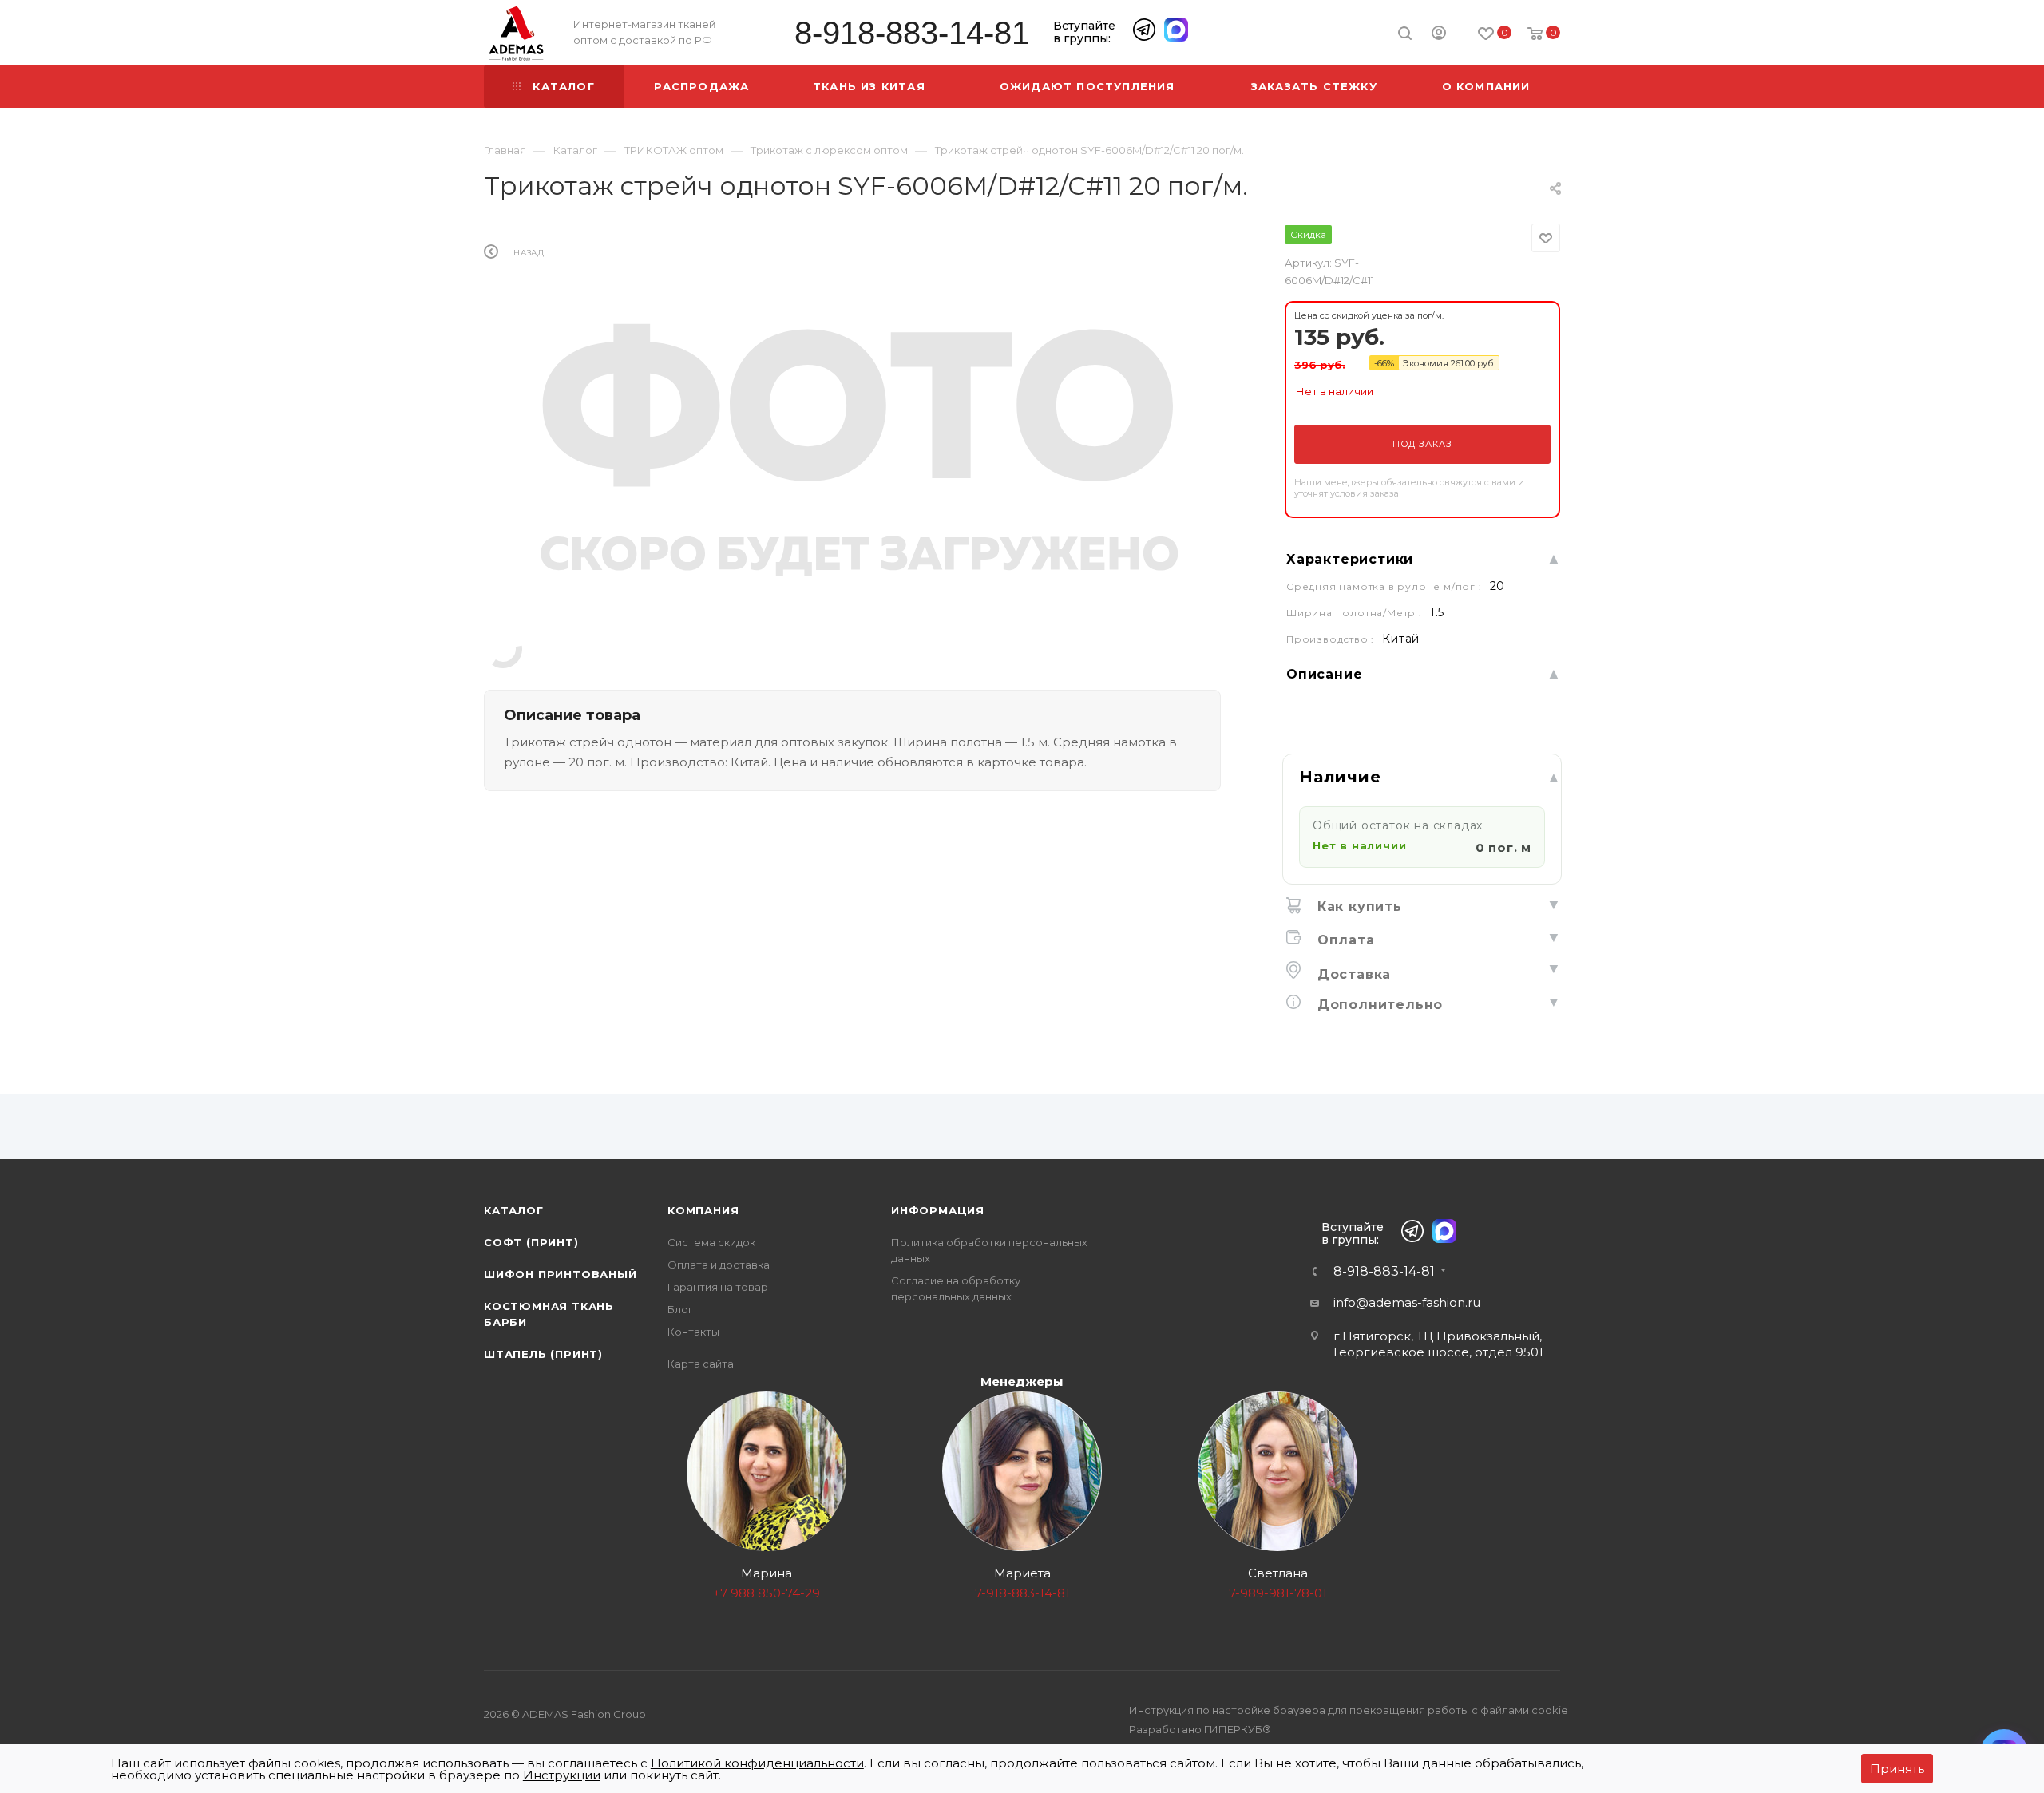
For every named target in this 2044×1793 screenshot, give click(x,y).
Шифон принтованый (561, 1274)
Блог (680, 1309)
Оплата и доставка (719, 1265)
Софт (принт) (531, 1242)
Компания (703, 1210)
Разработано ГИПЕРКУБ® (1200, 1729)
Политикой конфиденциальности (757, 1763)
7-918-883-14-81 (1022, 1593)
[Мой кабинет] (1439, 35)
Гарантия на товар (718, 1287)
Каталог (514, 1210)
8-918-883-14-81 (912, 33)
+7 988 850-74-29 (766, 1593)
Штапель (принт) (543, 1354)
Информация (938, 1210)
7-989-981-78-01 (1278, 1593)
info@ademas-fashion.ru (1407, 1302)
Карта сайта (701, 1364)
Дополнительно (1378, 1005)
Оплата (1344, 940)
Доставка (1352, 974)
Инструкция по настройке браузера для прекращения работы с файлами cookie (1349, 1710)
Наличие (1340, 777)
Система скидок (711, 1242)
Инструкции (562, 1775)
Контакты (693, 1332)
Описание (1324, 674)
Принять (1897, 1769)
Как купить (1357, 906)
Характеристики (1350, 559)
